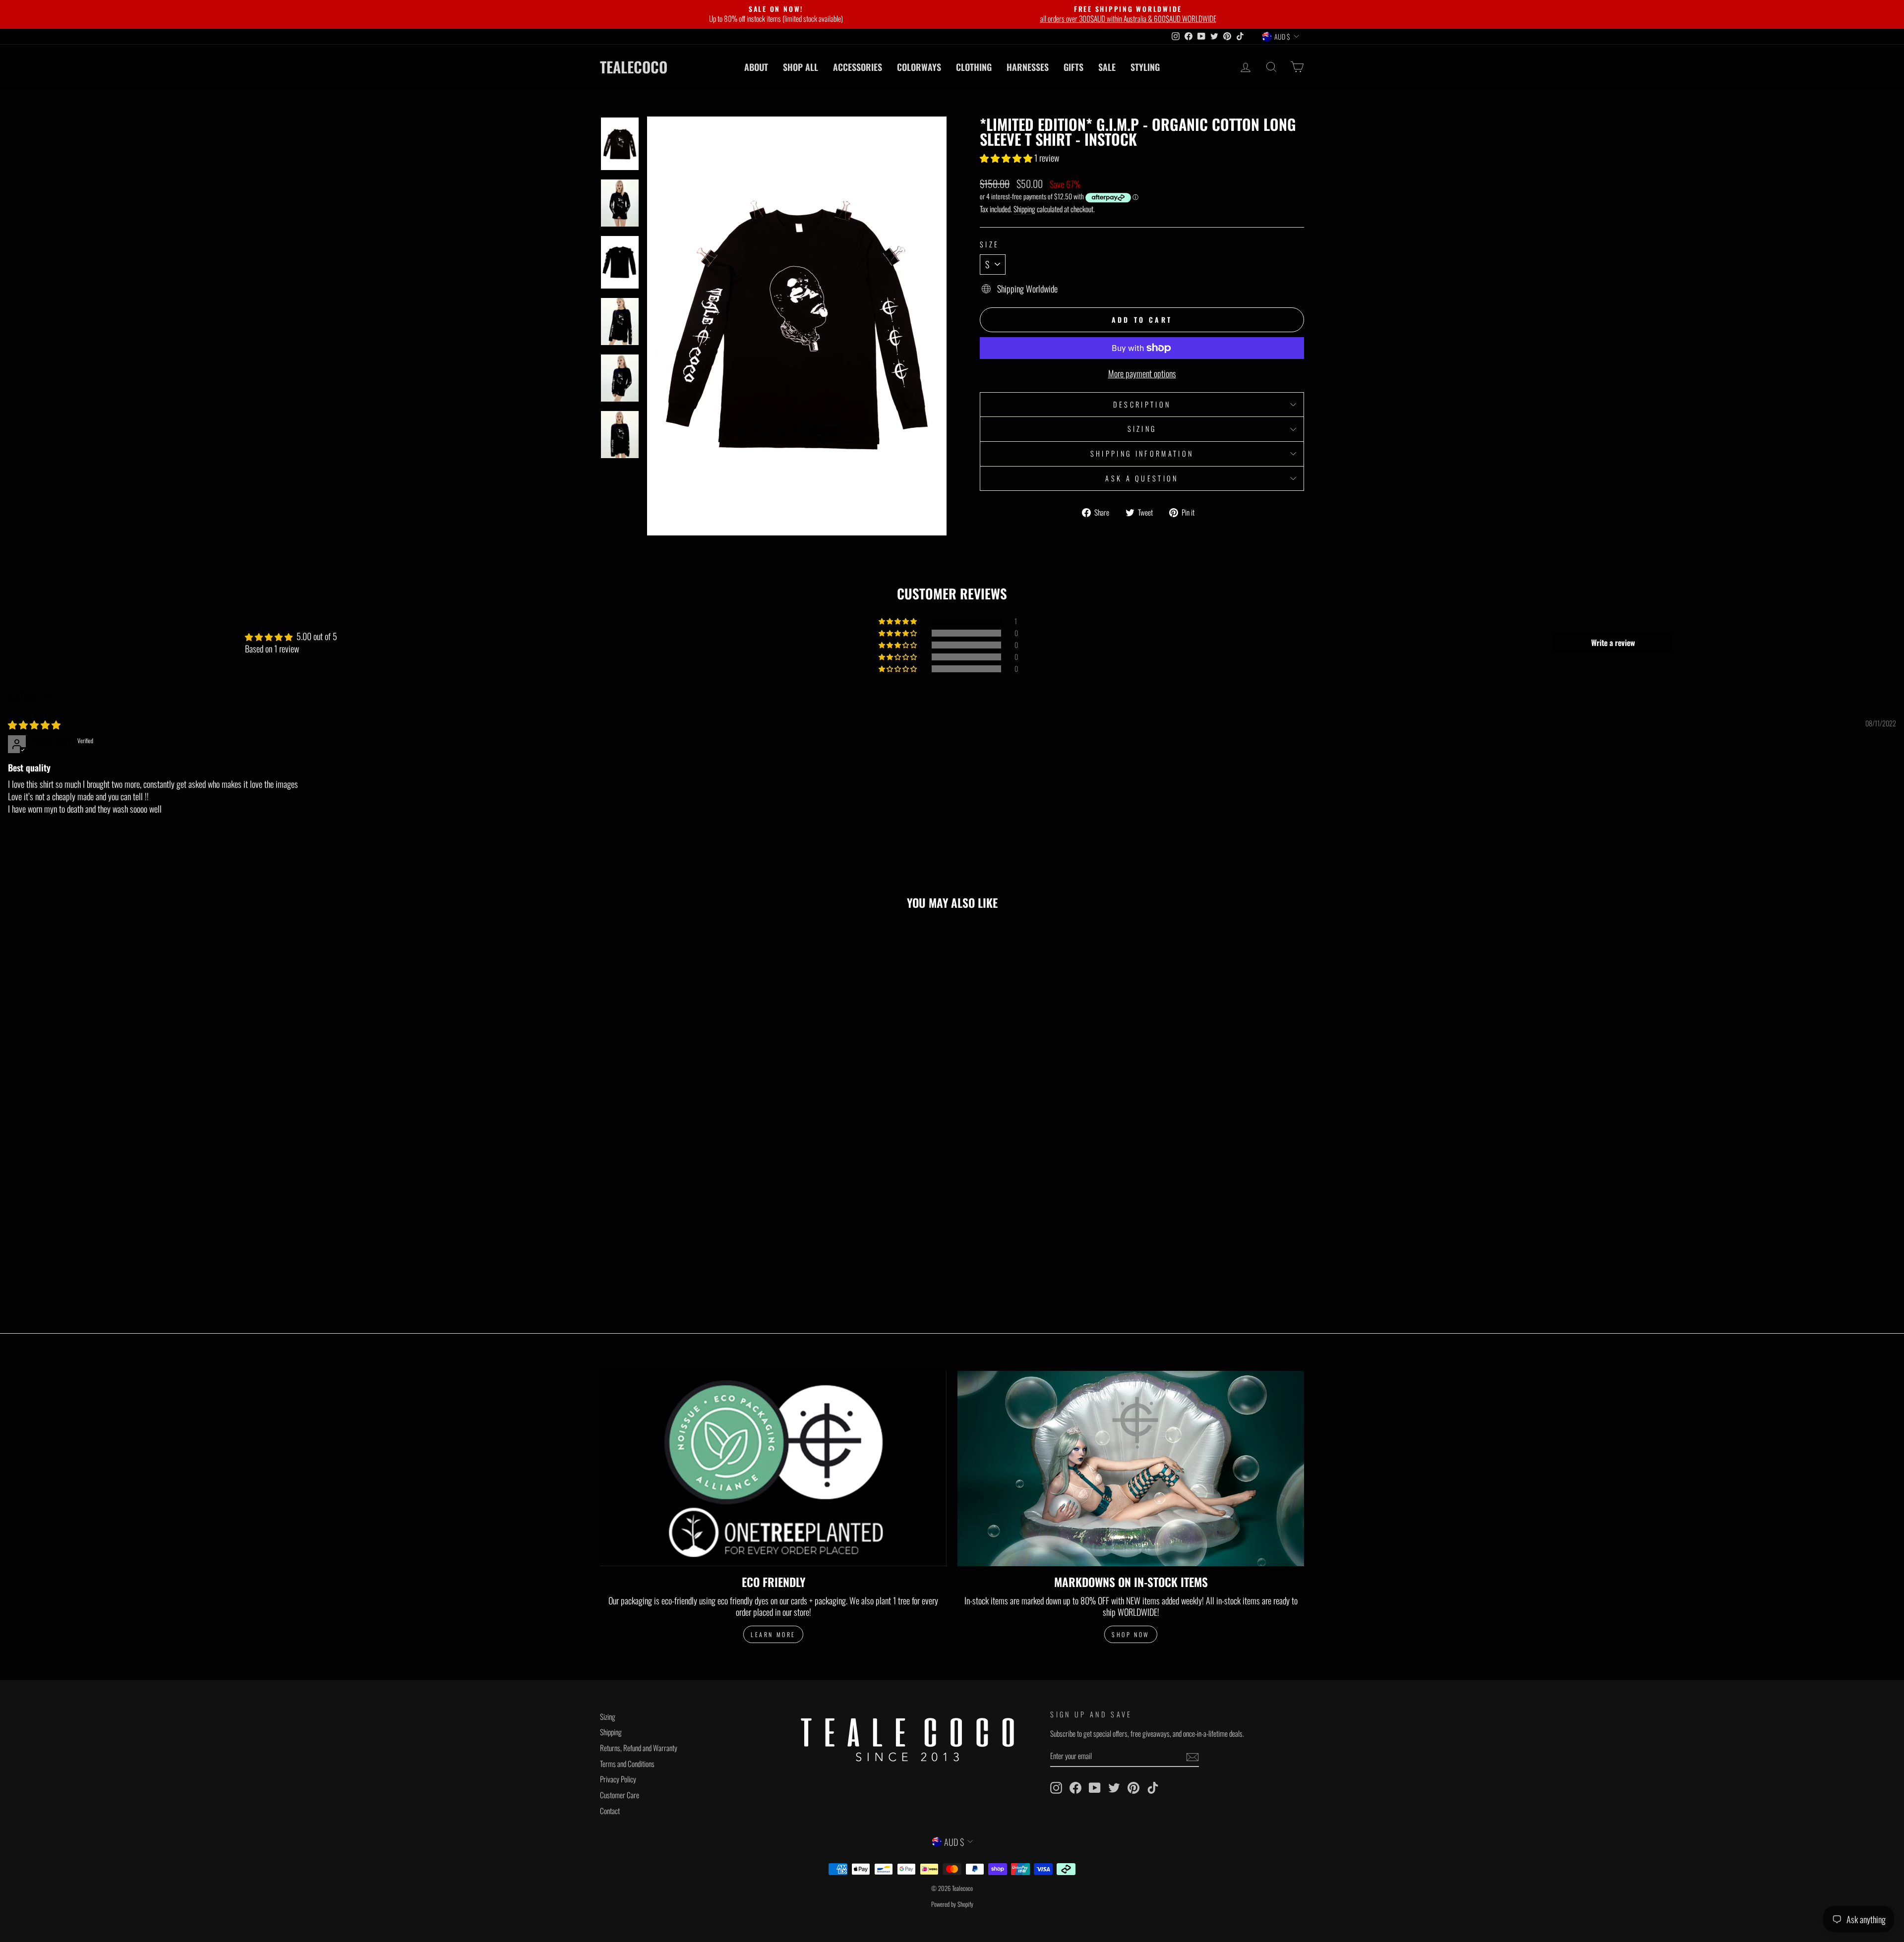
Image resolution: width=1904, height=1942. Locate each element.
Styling (1145, 67)
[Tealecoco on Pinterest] (1133, 1788)
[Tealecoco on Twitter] (1114, 1788)
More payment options (1142, 374)
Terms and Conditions (627, 1764)
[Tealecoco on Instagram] (1056, 1788)
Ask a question (1142, 478)
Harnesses (1028, 67)
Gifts (1073, 67)
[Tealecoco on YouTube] (1095, 1788)
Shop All (801, 67)
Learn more (773, 1634)
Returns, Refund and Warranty (639, 1748)
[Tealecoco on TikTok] (1153, 1788)
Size (989, 245)
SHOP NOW (1131, 1634)
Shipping (1024, 209)
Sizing (1142, 429)
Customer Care (620, 1795)
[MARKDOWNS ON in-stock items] (1131, 1468)
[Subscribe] (1192, 1757)
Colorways (919, 67)
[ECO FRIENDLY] (773, 1468)
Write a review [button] (1613, 643)
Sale (1107, 67)
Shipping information (1142, 453)
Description (1142, 404)
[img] (34, 724)
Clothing (974, 67)
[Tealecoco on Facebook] (1075, 1788)
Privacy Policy (618, 1779)
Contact (610, 1811)
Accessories (858, 67)
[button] (1007, 158)
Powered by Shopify (952, 1904)
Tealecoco (634, 67)
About (756, 67)
